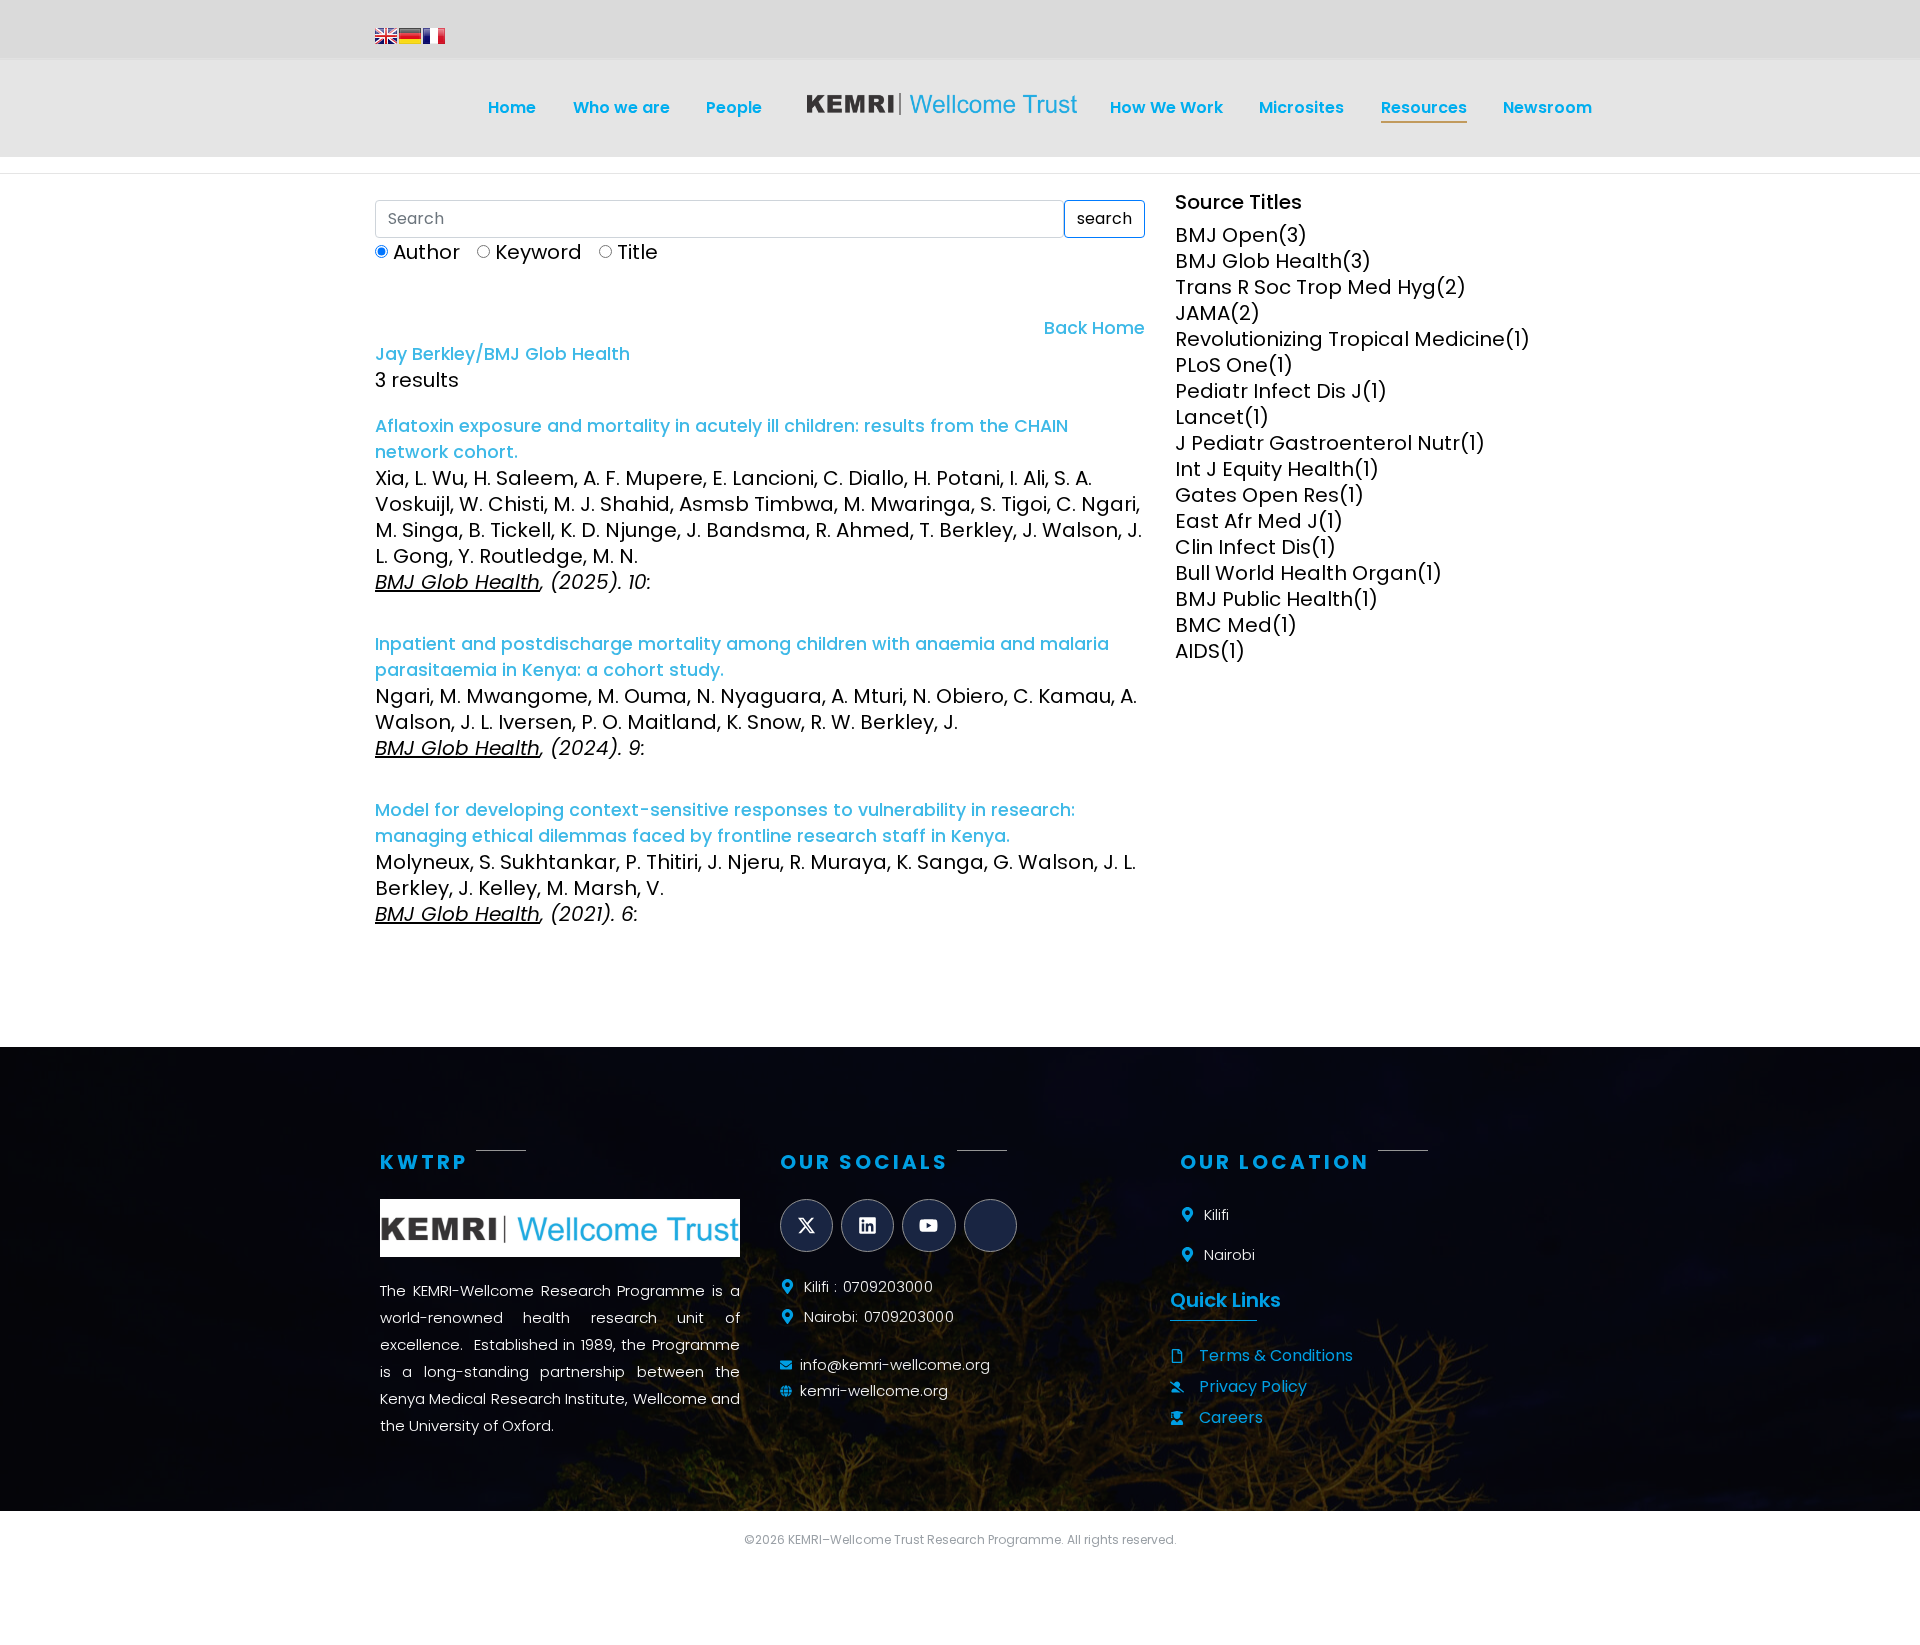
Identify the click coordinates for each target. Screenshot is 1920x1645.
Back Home (1094, 328)
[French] (434, 36)
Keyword (538, 252)
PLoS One (1221, 365)
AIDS (1197, 651)
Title (637, 252)
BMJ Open (1226, 235)
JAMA (1202, 313)
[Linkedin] (867, 1225)
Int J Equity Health (1264, 469)
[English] (386, 36)
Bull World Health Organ (1296, 573)
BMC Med (1223, 625)
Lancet (1209, 417)
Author (426, 252)
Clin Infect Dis (1243, 547)
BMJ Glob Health (1258, 261)
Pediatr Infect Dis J (1268, 391)
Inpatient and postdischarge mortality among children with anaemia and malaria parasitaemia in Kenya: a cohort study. (742, 657)
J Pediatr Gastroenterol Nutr (1317, 443)
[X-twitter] (806, 1225)
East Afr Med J (1246, 521)
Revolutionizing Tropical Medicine (1340, 339)
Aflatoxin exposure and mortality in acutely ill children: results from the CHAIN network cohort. (721, 439)
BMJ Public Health (1264, 599)
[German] (410, 36)
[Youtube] (928, 1225)
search (1104, 218)
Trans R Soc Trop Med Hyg (1305, 287)
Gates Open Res (1257, 495)
